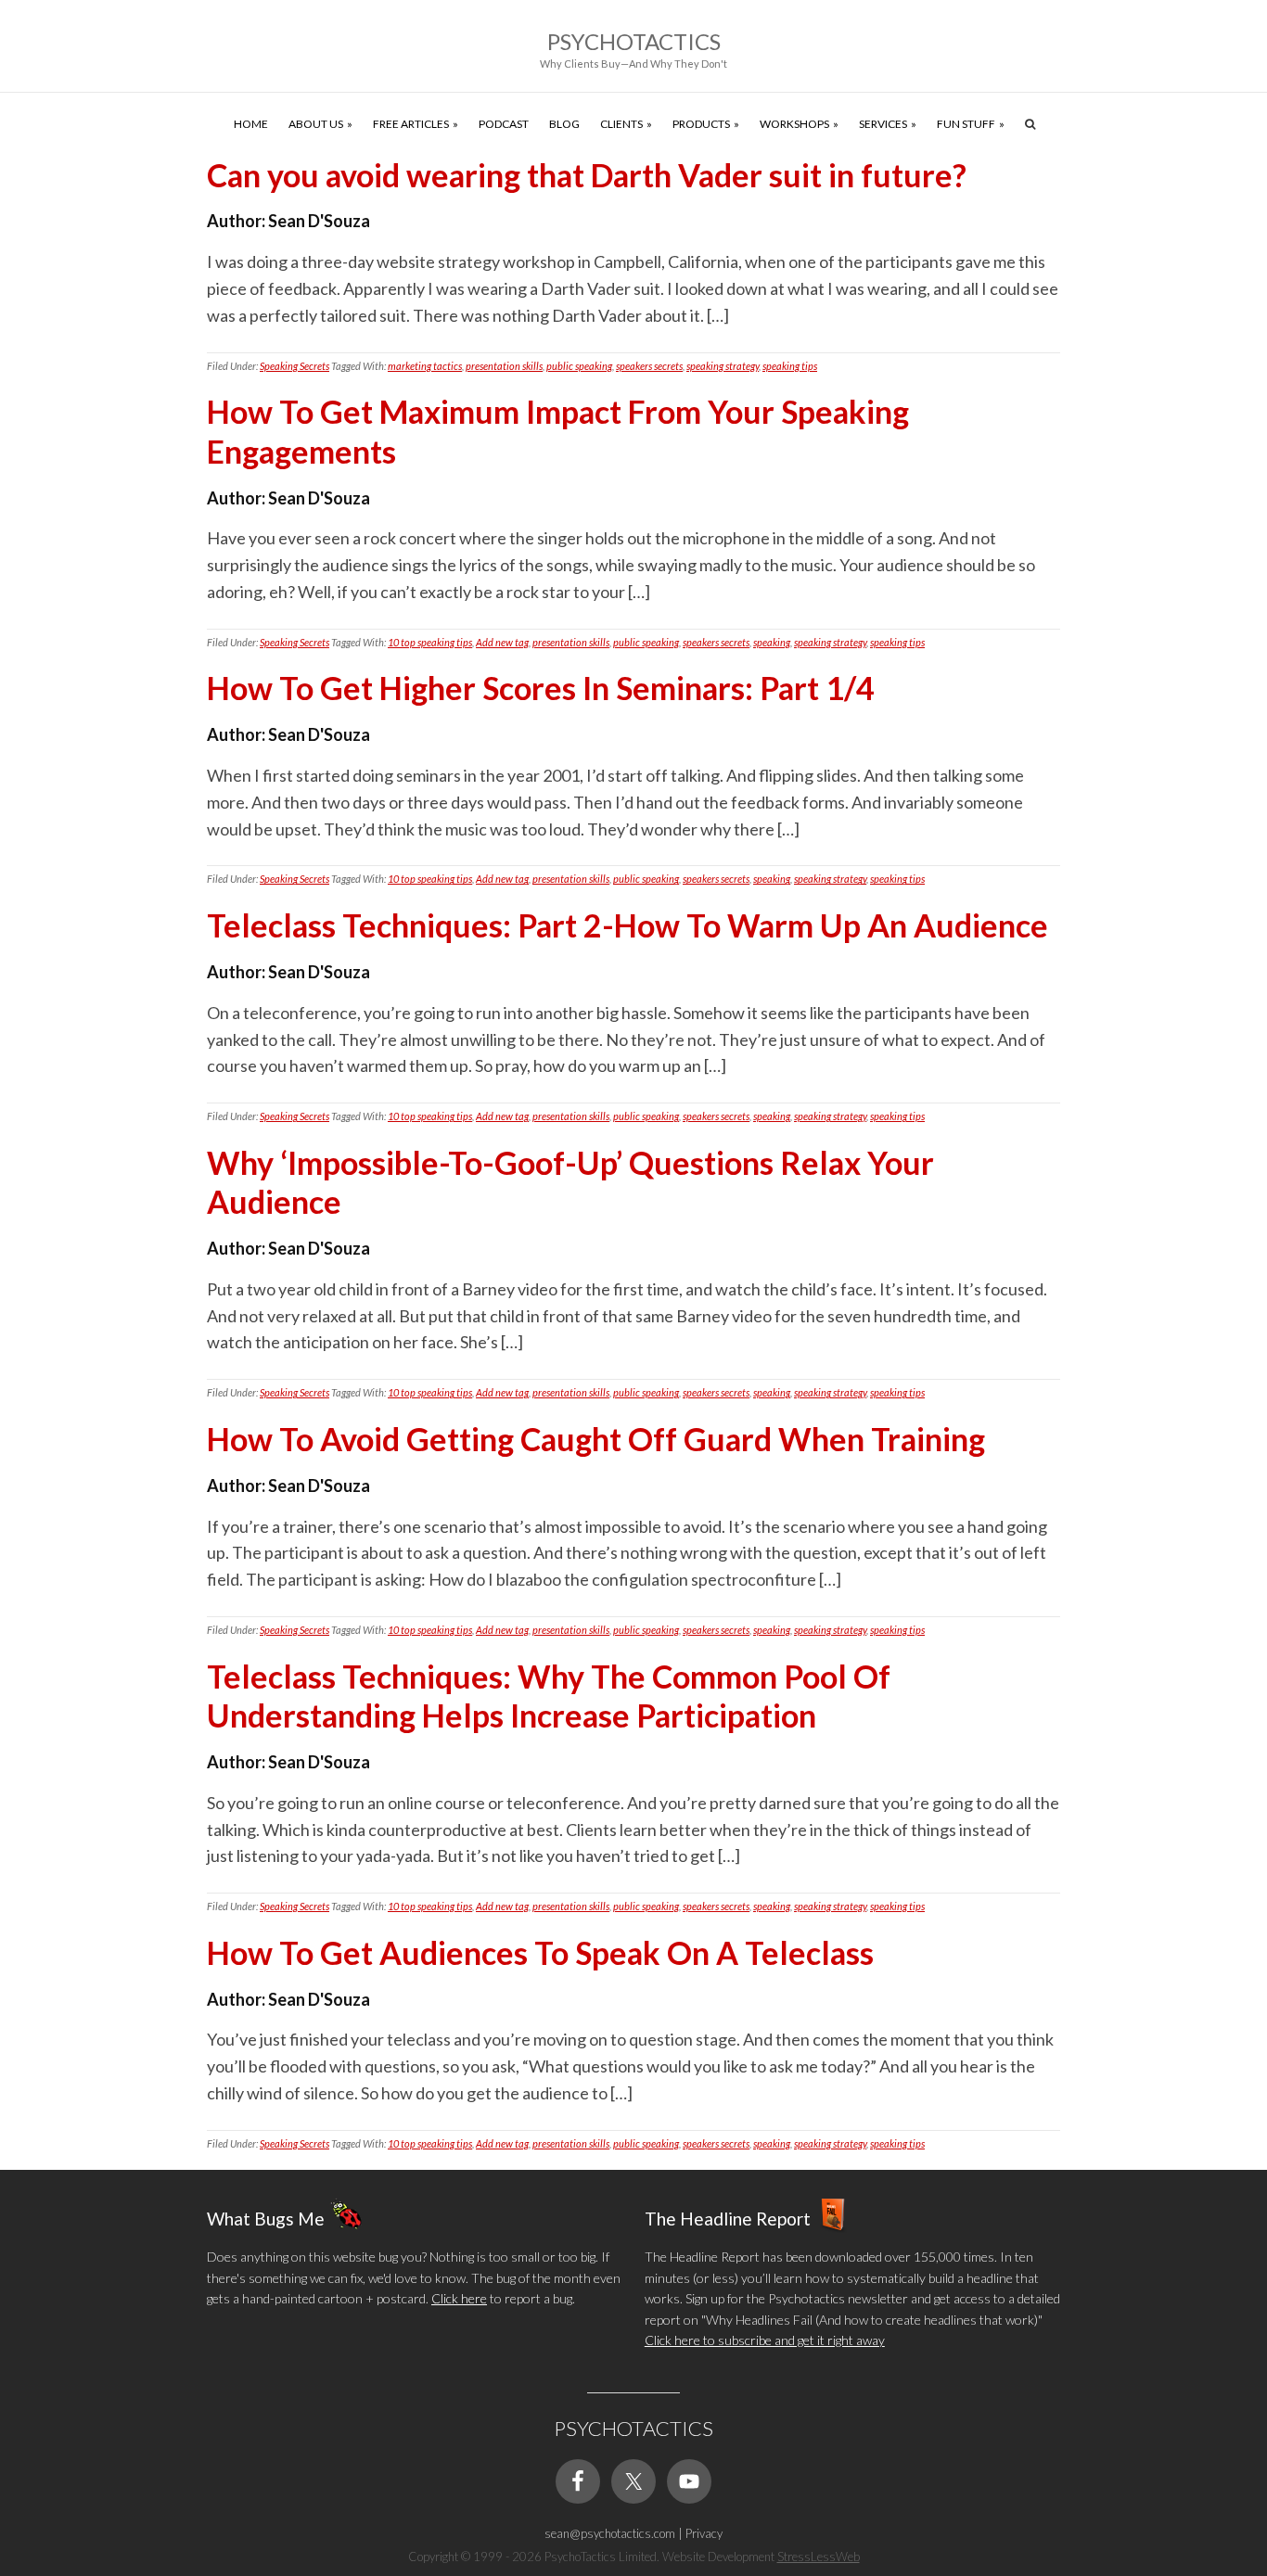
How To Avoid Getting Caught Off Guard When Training (596, 1439)
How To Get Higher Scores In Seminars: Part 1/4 (541, 688)
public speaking (579, 366)
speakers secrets (649, 366)
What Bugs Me (266, 2219)
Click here (459, 2298)
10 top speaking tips (430, 642)
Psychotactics (634, 41)
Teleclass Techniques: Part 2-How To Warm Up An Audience (627, 925)
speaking (772, 642)
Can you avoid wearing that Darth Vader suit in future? (587, 175)
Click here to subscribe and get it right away (765, 2340)
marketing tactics (425, 366)
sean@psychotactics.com (610, 2533)
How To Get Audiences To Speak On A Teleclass (540, 1952)
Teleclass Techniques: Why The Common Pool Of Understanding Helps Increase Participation (549, 1696)
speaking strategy (723, 366)
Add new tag (502, 642)
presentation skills (504, 366)
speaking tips (790, 366)
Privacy (704, 2533)
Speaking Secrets (294, 366)
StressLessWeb (819, 2557)
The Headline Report (728, 2219)
